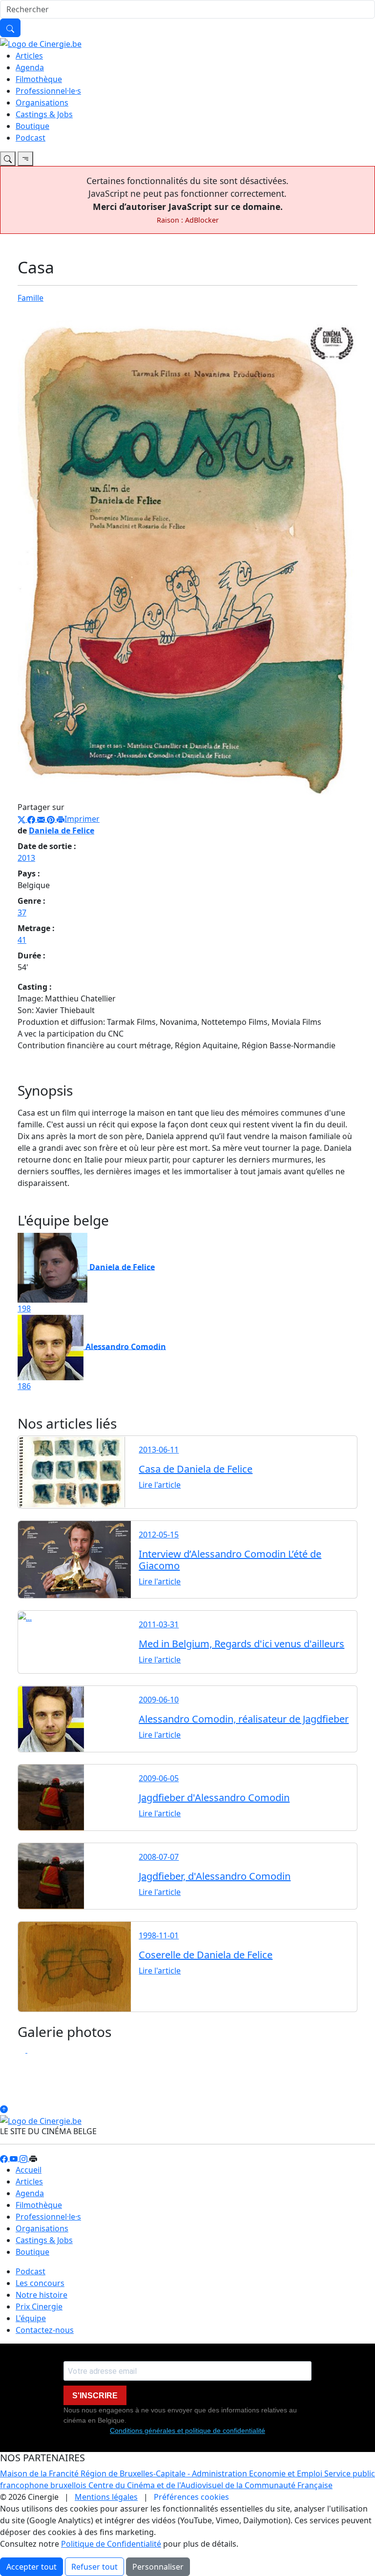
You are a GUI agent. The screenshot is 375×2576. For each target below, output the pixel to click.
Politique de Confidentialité (111, 2544)
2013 (26, 858)
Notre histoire (42, 2295)
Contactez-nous (45, 2330)
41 (22, 940)
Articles (29, 56)
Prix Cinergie (39, 2306)
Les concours (40, 2283)
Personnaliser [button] (158, 2567)
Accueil (29, 2170)
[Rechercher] (10, 28)
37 (22, 913)
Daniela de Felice (62, 831)
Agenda (30, 67)
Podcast (31, 138)
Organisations (42, 103)
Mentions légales (106, 2497)
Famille (31, 298)
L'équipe (31, 2318)
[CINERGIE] (41, 43)
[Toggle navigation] (8, 159)
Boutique (32, 126)
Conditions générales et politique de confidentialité (187, 2431)
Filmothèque (39, 79)
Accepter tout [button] (31, 2567)
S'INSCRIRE (95, 2396)
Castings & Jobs (44, 114)
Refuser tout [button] (94, 2567)
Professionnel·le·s (48, 91)
